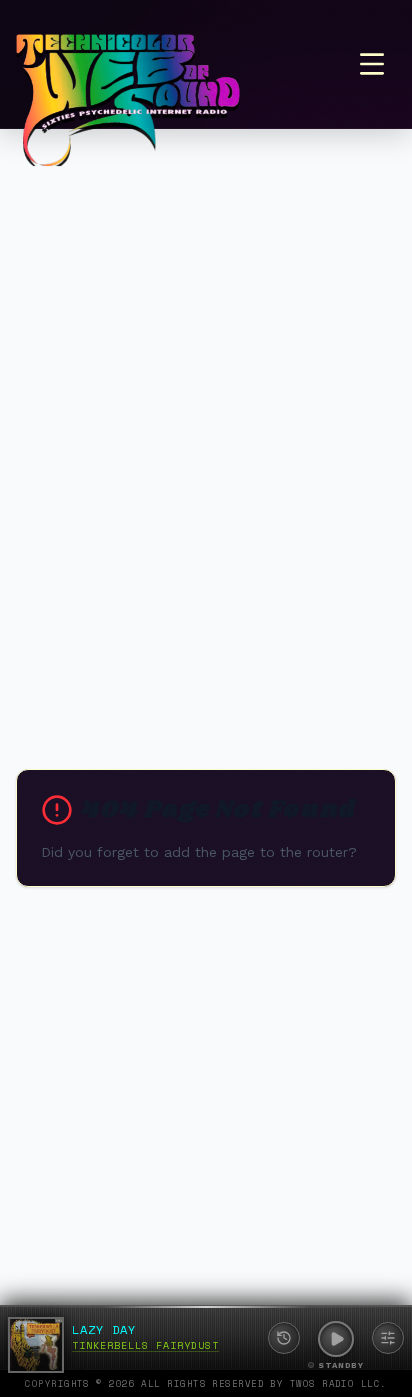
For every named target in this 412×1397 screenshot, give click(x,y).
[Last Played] (284, 1338)
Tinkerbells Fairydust (145, 1345)
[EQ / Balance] (388, 1338)
